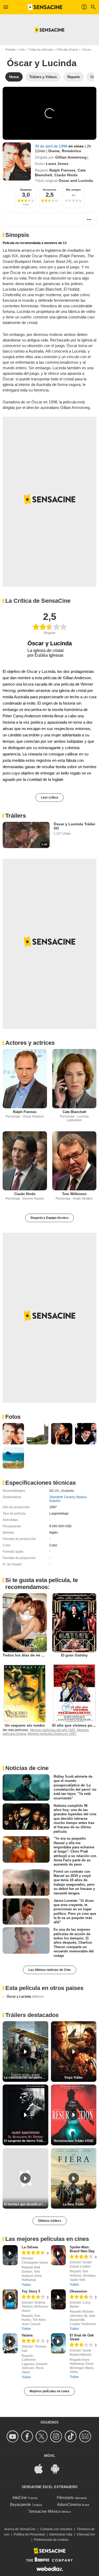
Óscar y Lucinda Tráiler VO (74, 826)
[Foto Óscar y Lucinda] (13, 1434)
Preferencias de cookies (51, 2540)
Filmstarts (65, 2498)
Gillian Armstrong (71, 157)
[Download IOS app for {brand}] (41, 2468)
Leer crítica (49, 798)
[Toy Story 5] (10, 2299)
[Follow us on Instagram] (57, 2436)
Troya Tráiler (74, 2078)
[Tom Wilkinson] (74, 1161)
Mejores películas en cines (49, 2391)
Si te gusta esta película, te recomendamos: (42, 1584)
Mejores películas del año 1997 (53, 1730)
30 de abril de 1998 (52, 146)
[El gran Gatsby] (74, 1623)
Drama (54, 151)
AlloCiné (20, 2498)
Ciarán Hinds (66, 175)
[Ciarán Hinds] (25, 1161)
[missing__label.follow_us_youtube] (13, 2436)
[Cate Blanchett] (74, 1078)
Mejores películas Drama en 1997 (52, 1734)
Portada (10, 49)
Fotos (13, 1417)
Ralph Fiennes (62, 170)
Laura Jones (57, 164)
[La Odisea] (10, 2255)
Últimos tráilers (50, 2221)
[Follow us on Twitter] (42, 2436)
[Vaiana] (10, 2343)
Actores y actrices (30, 1043)
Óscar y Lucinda (25, 1997)
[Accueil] (45, 7)
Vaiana (27, 2335)
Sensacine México (44, 2511)
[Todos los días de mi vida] (25, 1623)
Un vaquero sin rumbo (25, 1725)
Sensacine (50, 190)
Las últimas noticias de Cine (50, 1970)
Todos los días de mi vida (26, 1655)
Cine (22, 49)
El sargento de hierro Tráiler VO (26, 2141)
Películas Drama (67, 49)
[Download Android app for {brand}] (58, 2468)
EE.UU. (55, 1491)
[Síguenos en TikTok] (71, 2436)
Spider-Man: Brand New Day (82, 2249)
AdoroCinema (69, 2504)
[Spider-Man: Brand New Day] (58, 2255)
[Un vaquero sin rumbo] (25, 1693)
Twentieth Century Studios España (68, 1499)
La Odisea (30, 2247)
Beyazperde (20, 2504)
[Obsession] (58, 2299)
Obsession (78, 2291)
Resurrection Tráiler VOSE (74, 2141)
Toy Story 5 (31, 2291)
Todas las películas (41, 49)
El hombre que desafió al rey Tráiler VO (26, 2204)
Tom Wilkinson (74, 1194)
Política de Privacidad (29, 2534)
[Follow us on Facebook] (28, 2436)
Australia (68, 1491)
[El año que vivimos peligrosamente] (74, 1693)
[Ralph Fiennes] (25, 1078)
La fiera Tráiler (74, 2204)
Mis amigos (73, 190)
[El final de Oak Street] (58, 2343)
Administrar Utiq (61, 2534)
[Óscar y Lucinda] (17, 161)
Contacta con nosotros (56, 2529)
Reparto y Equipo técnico (49, 1218)
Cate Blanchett (74, 1112)
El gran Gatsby (74, 1655)
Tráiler (26, 2285)
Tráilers (16, 816)
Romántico (72, 151)
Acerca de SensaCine (20, 2529)
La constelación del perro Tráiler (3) (26, 2078)
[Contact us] (86, 2436)
